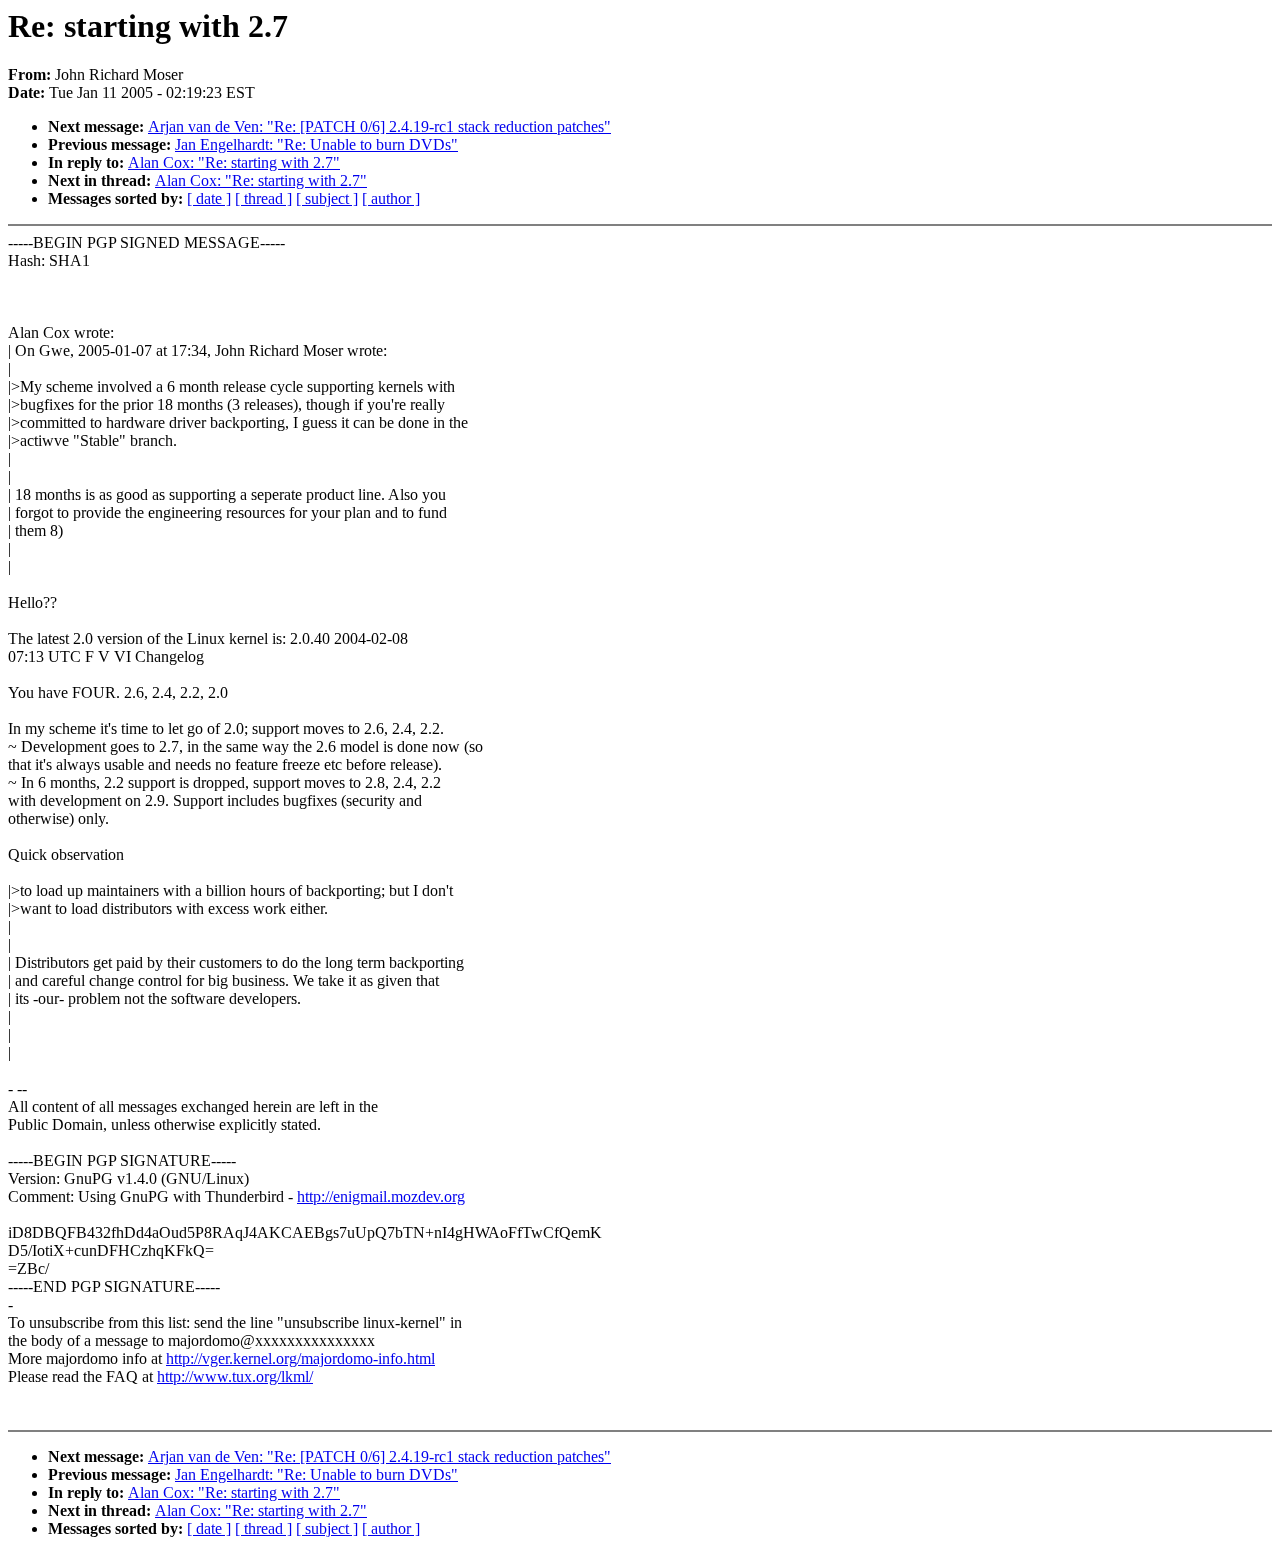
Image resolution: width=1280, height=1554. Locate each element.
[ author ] (391, 198)
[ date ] (209, 198)
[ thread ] (263, 198)
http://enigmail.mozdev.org (381, 1196)
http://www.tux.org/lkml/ (235, 1376)
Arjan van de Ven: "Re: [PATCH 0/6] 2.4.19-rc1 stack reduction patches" (379, 126)
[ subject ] (327, 198)
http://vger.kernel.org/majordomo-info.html (300, 1358)
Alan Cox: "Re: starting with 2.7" (234, 162)
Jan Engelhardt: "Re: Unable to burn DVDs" (316, 144)
